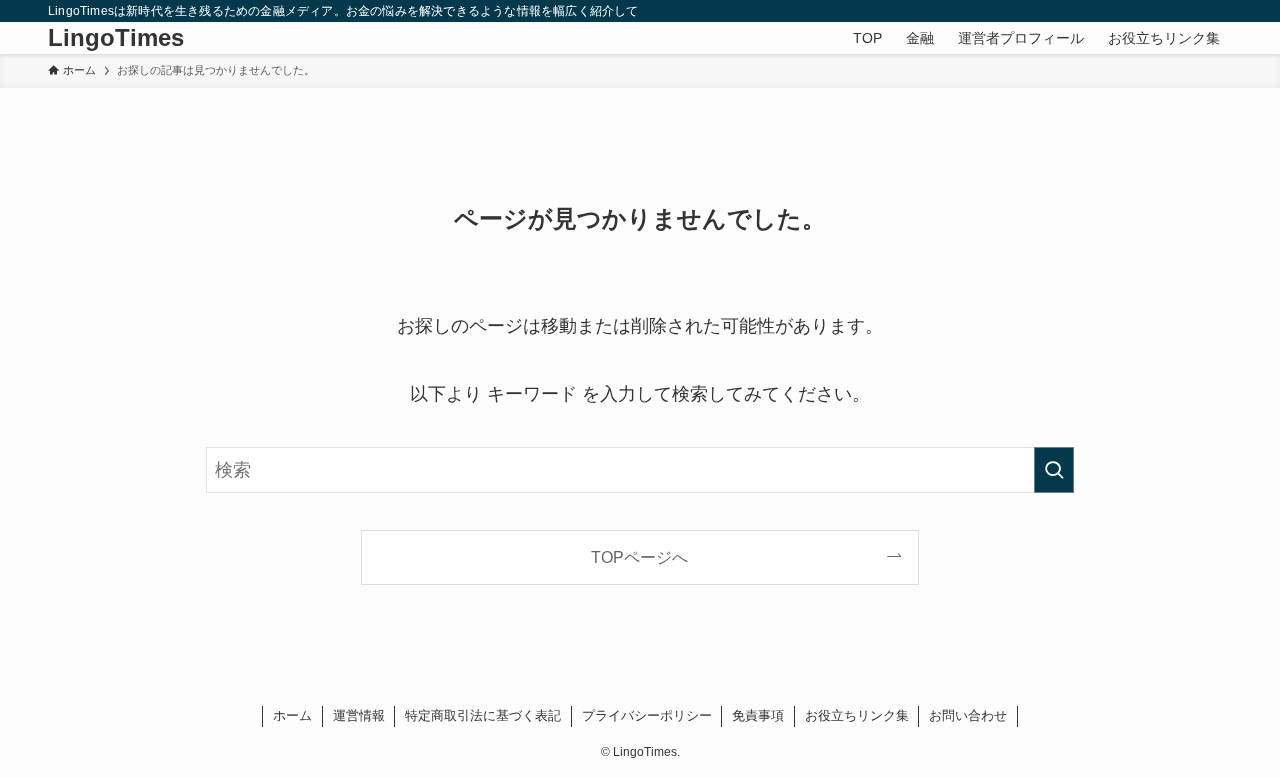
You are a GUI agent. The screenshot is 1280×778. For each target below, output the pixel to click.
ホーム (292, 715)
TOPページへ (639, 557)
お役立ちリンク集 (857, 715)
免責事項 (758, 715)
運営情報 (359, 715)
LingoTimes (116, 38)
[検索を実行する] (1054, 470)
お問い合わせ (968, 715)
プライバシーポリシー (647, 715)
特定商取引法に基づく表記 (483, 715)
